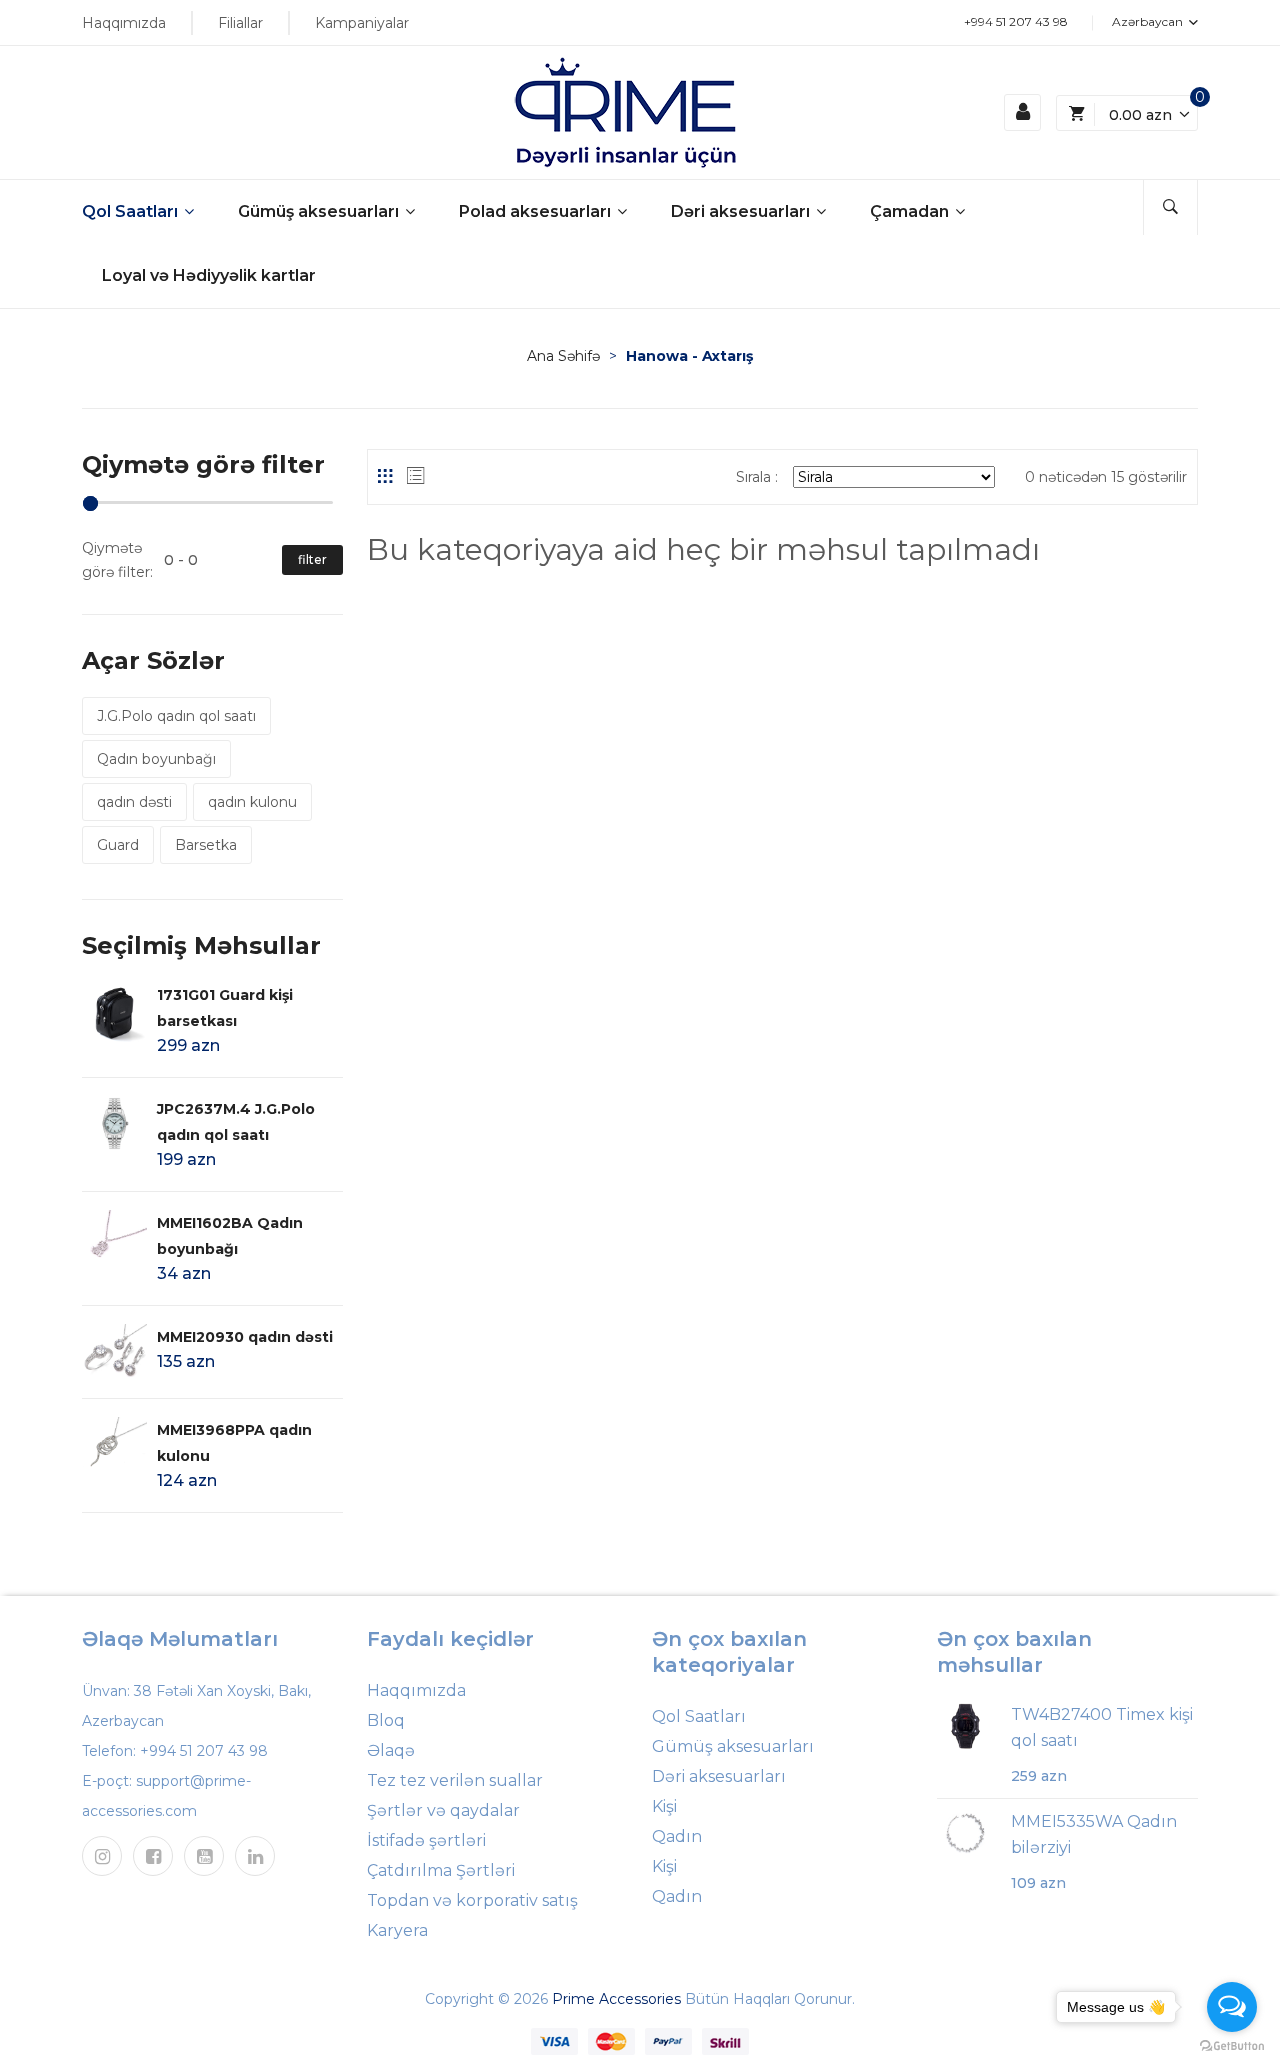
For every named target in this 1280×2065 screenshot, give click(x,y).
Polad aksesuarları (537, 211)
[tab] (385, 476)
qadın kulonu (252, 802)
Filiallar (240, 23)
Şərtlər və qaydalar (443, 1810)
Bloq (386, 1720)
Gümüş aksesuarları (320, 211)
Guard (118, 845)
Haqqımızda (124, 23)
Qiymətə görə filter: (117, 560)
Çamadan (911, 211)
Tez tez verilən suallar (455, 1780)
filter (312, 559)
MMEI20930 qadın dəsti (245, 1337)
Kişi (664, 1806)
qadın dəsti (134, 802)
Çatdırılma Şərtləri (441, 1870)
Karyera (397, 1930)
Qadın (677, 1836)
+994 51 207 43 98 (1016, 21)
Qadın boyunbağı (156, 759)
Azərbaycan (1149, 21)
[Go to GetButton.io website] (1232, 2045)
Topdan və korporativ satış (472, 1900)
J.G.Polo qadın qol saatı (176, 716)
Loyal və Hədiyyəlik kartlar (209, 275)
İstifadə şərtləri (426, 1840)
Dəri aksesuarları (742, 211)
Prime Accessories (616, 1999)
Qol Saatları (132, 211)
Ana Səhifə (563, 356)
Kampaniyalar (362, 23)
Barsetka (206, 845)
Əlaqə (391, 1750)
